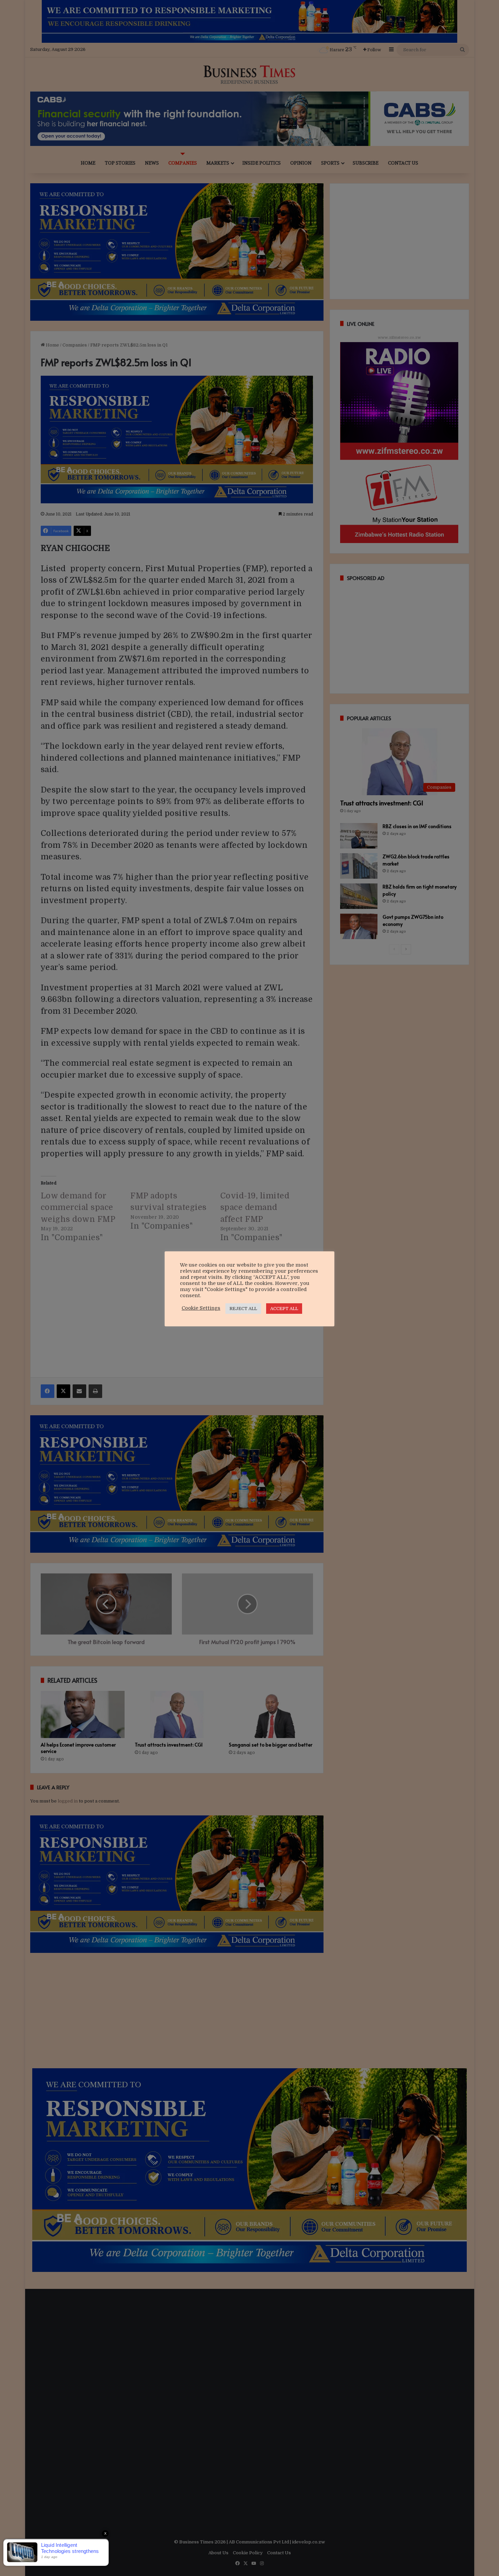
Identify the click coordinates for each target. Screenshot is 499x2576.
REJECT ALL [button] (243, 1309)
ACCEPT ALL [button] (284, 1309)
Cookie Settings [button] (201, 1308)
